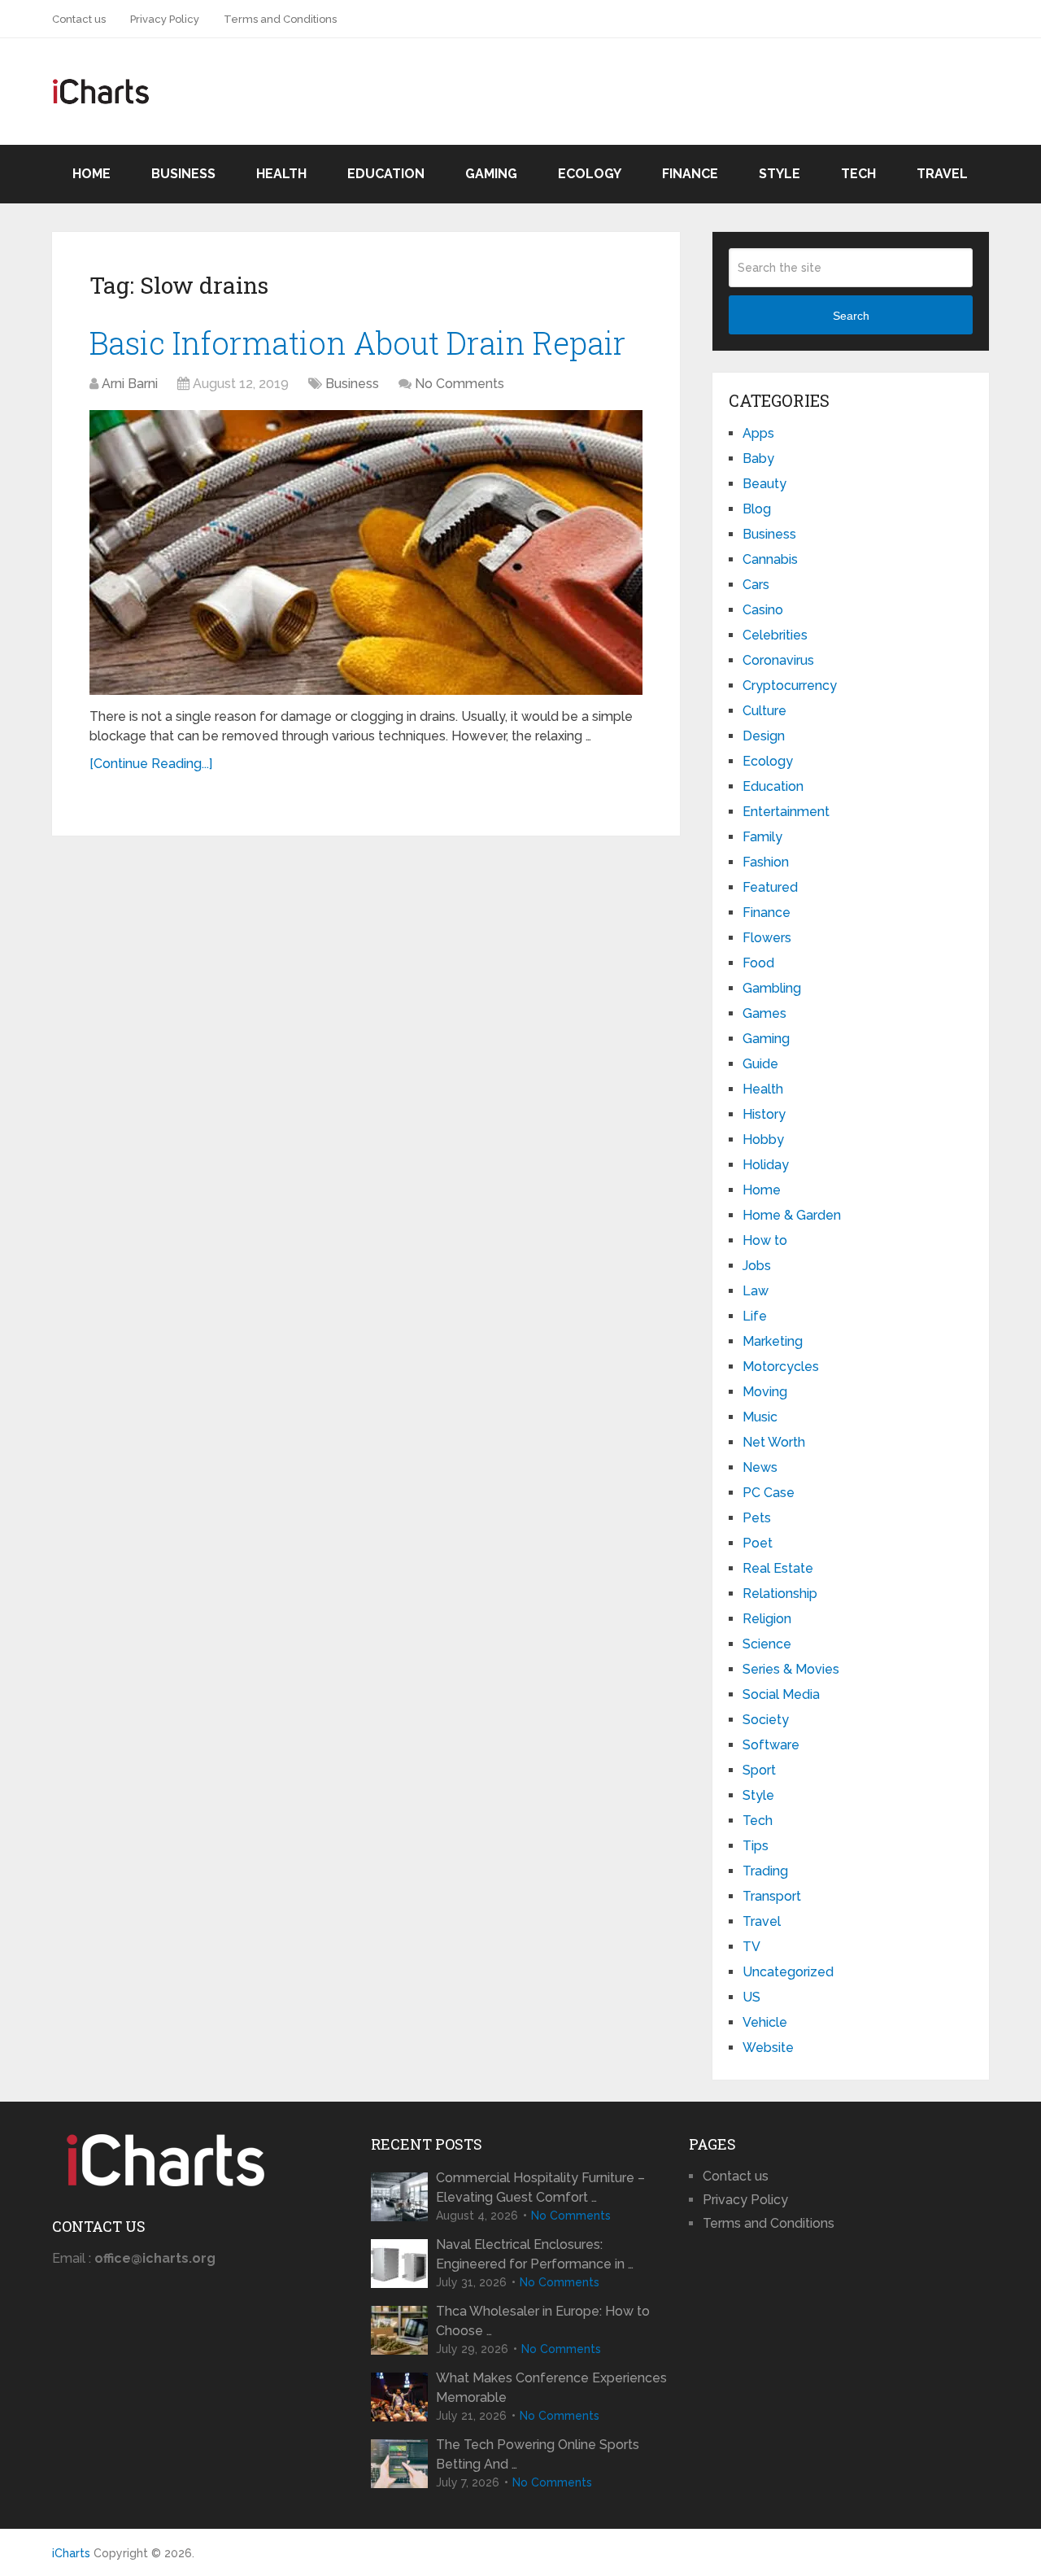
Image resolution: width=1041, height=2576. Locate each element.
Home (91, 174)
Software (771, 1745)
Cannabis (770, 559)
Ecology (590, 174)
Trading (765, 1871)
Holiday (766, 1165)
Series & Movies (791, 1669)
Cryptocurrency (790, 685)
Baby (758, 458)
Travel (942, 174)
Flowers (767, 938)
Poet (758, 1543)
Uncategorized (788, 1972)
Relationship (780, 1594)
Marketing (773, 1341)
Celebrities (775, 635)
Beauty (764, 484)
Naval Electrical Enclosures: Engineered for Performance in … (535, 2254)
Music (760, 1417)
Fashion (766, 862)
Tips (756, 1846)
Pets (757, 1518)
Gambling (772, 988)
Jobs (757, 1266)
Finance (690, 174)
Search (851, 316)
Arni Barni (130, 384)
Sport (759, 1770)
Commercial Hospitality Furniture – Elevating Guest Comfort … (540, 2187)
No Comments (460, 384)
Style (780, 174)
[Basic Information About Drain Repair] (366, 552)
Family (762, 837)
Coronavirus (778, 660)
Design (764, 736)
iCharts (71, 2553)
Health (281, 174)
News (760, 1467)
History (764, 1114)
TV (751, 1947)
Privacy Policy (165, 19)
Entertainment (786, 812)
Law (756, 1291)
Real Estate (778, 1568)
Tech (858, 174)
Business (183, 174)
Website (768, 2048)
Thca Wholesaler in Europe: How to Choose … (543, 2321)
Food (758, 963)
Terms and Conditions (280, 19)
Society (766, 1720)
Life (755, 1316)
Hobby (763, 1140)
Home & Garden (792, 1215)
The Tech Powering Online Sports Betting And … (538, 2454)
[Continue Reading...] (151, 764)
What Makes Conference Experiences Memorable (551, 2388)
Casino (763, 610)
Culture (764, 711)
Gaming (491, 174)
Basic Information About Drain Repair (357, 343)
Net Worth (774, 1442)
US (751, 1997)
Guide (760, 1064)
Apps (758, 433)
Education (386, 174)
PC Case (769, 1493)
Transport (772, 1896)
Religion (767, 1619)
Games (764, 1013)
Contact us (79, 19)
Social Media (781, 1694)
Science (767, 1644)
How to (765, 1240)
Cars (756, 585)
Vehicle (765, 2022)
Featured (770, 887)
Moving (765, 1392)
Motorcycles (781, 1367)
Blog (757, 509)
